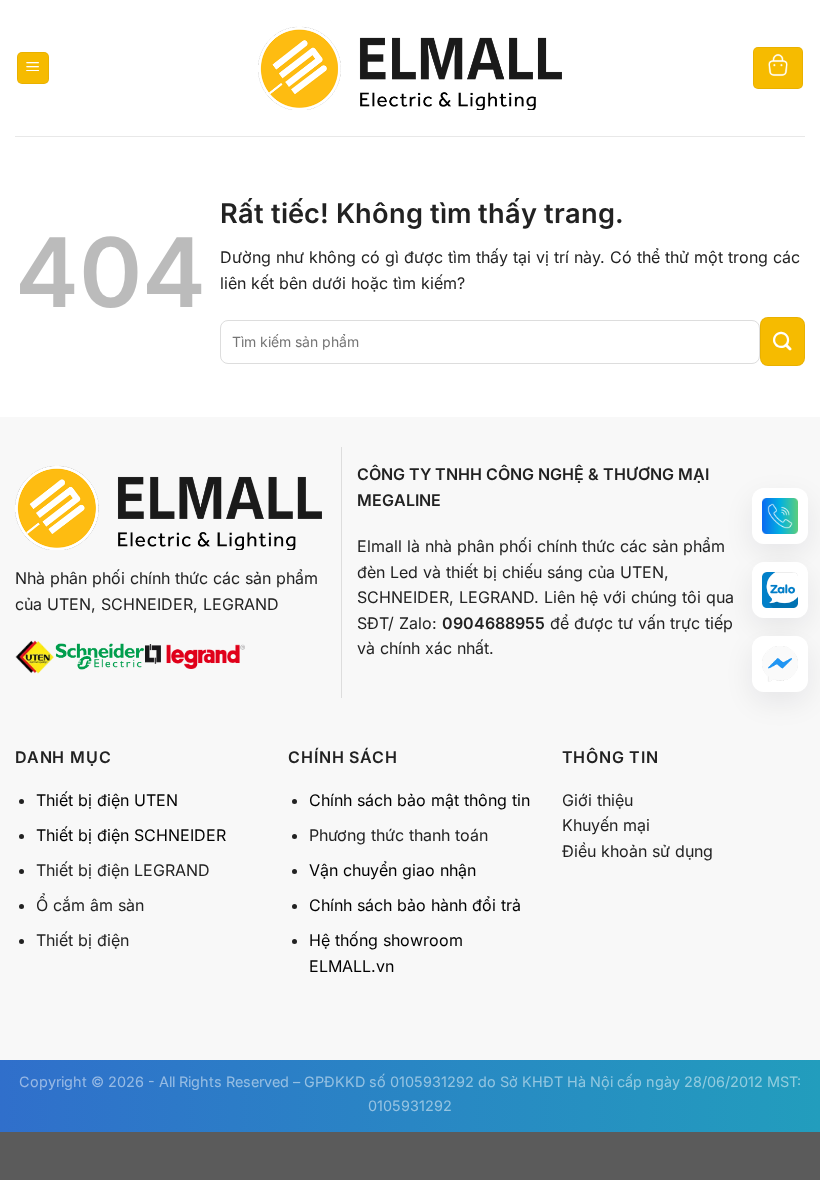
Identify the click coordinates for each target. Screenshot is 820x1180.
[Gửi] (782, 341)
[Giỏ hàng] (778, 68)
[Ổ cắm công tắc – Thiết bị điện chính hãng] (410, 68)
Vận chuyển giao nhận (392, 870)
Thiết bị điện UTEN (107, 800)
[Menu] (33, 68)
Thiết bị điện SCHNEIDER (131, 835)
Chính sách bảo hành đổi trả (415, 905)
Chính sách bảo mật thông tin (419, 800)
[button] (780, 516)
